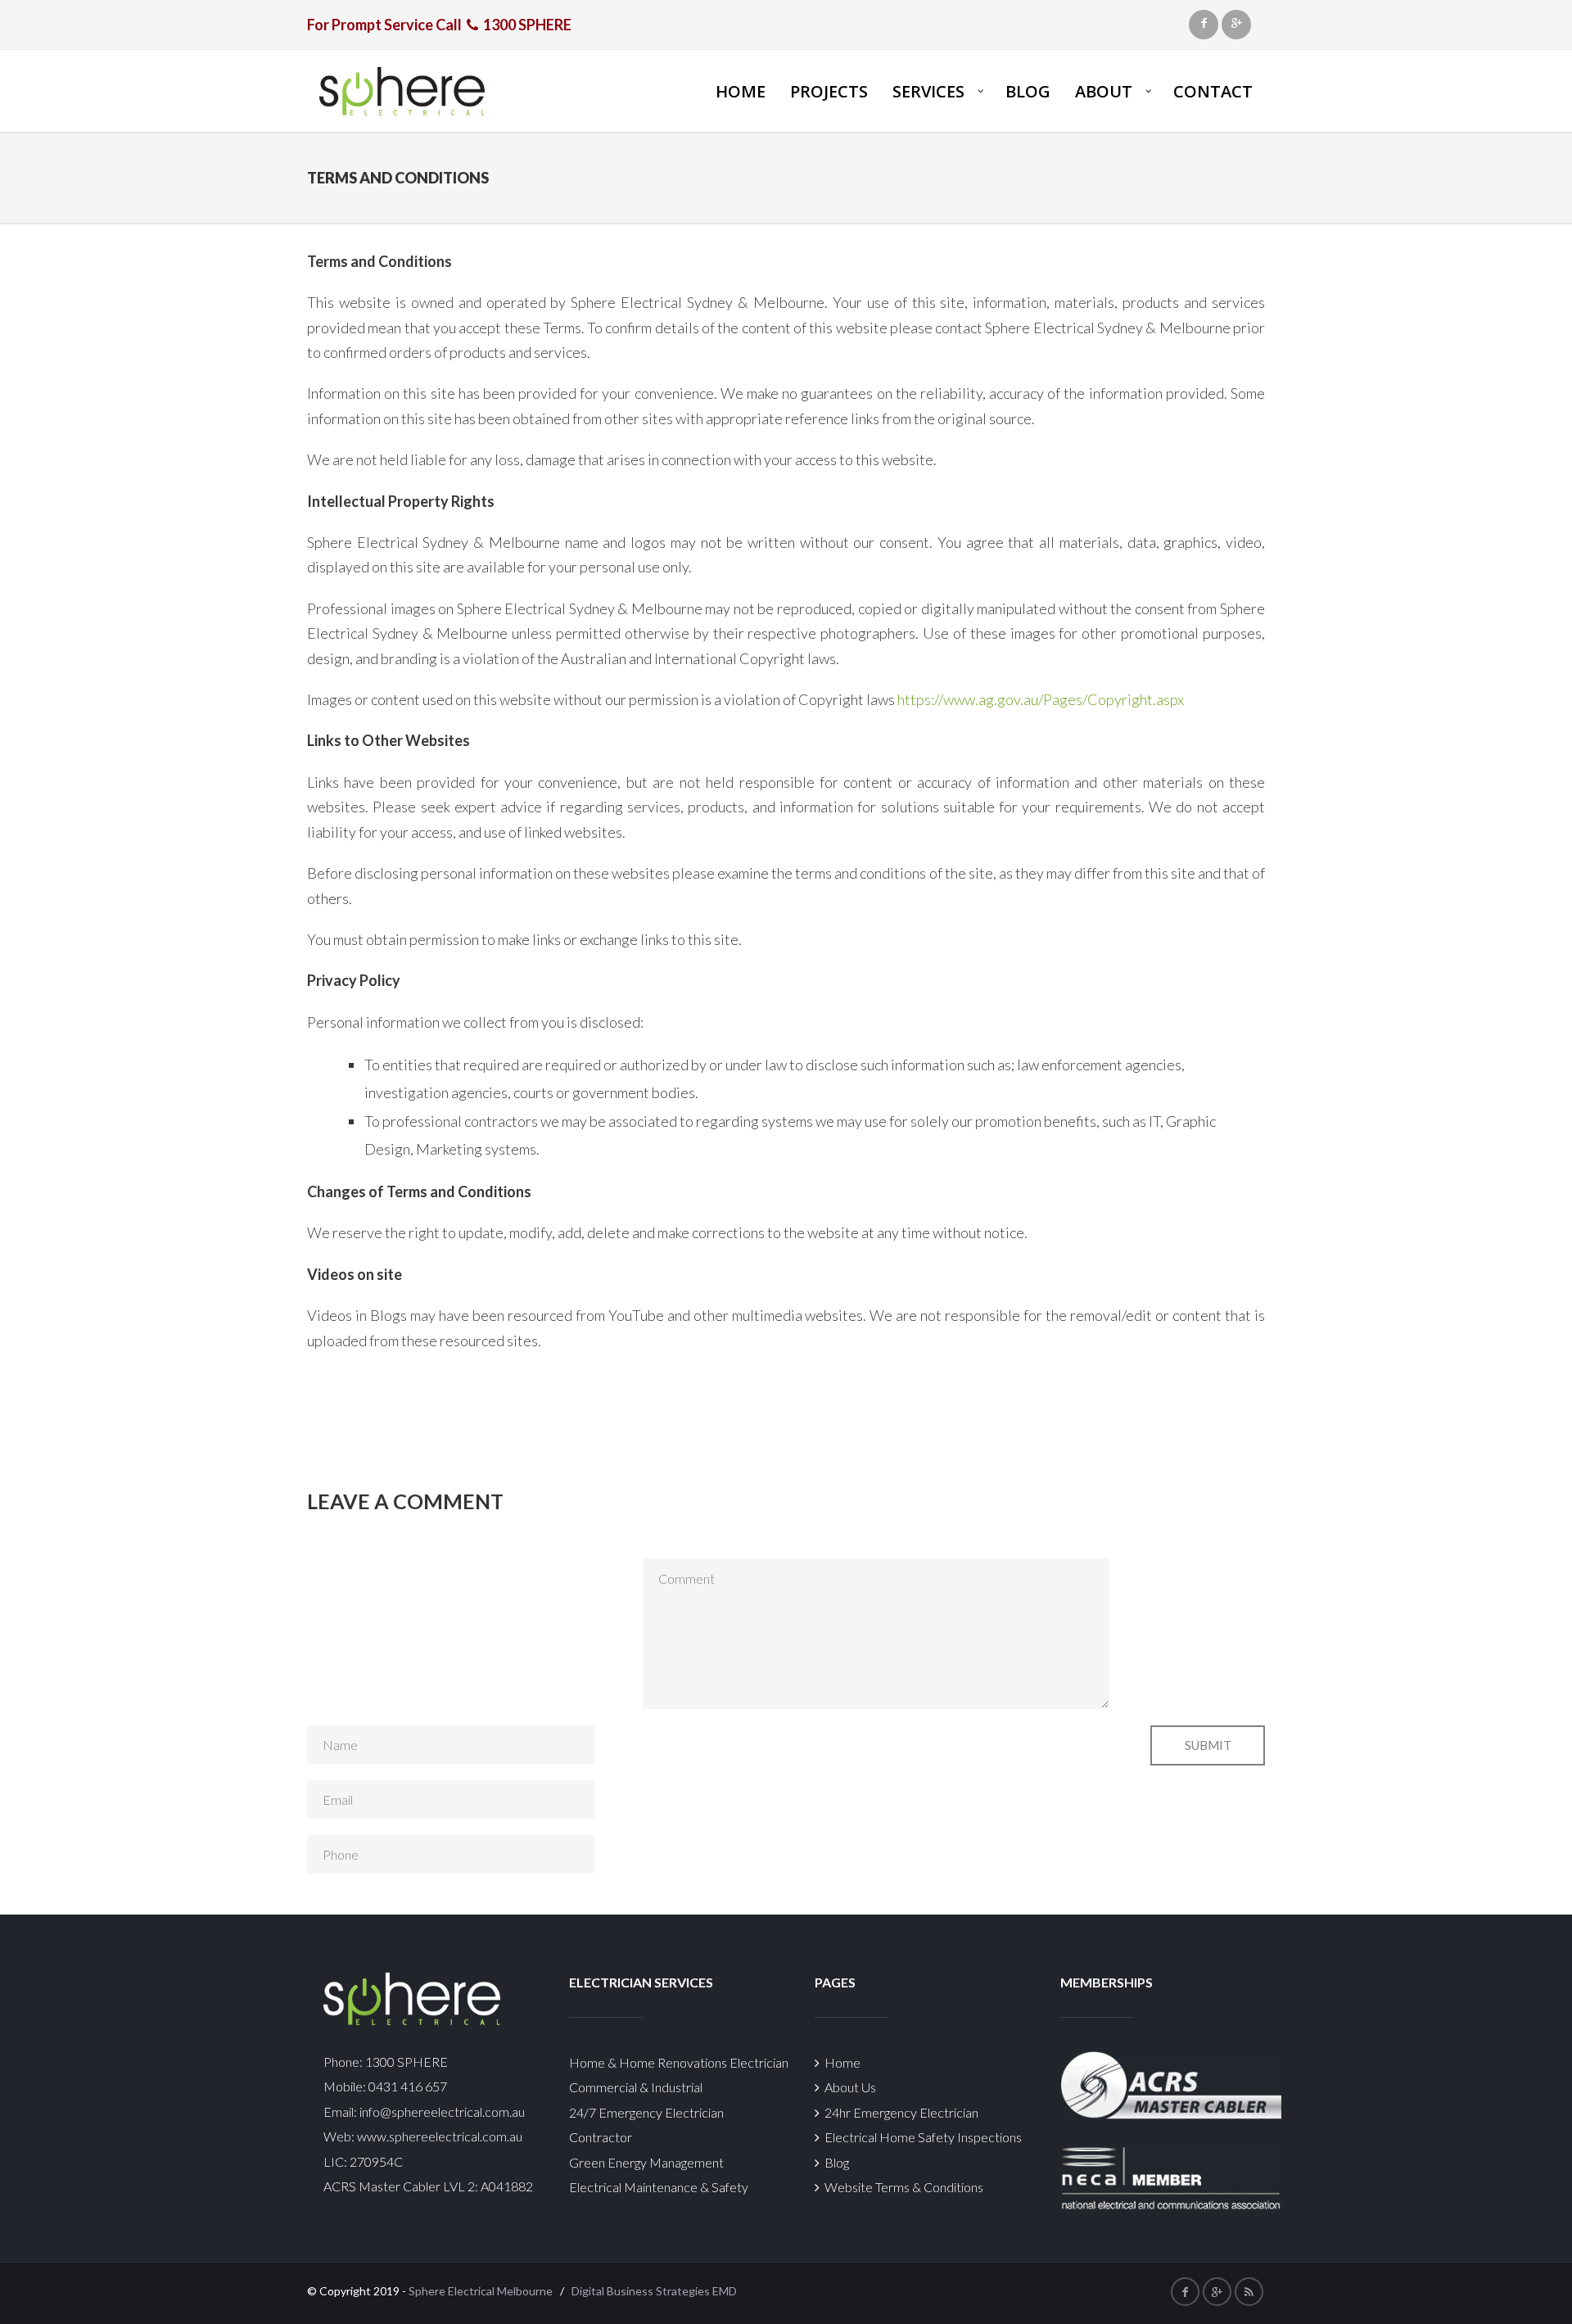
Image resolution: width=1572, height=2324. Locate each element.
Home (840, 2062)
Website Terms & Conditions (901, 2187)
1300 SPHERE (407, 2062)
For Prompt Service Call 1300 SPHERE (439, 25)
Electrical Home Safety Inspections (921, 2137)
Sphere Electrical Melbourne (481, 2291)
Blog (834, 2162)
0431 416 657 (407, 2086)
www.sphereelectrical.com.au (440, 2136)
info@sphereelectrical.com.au (442, 2111)
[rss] (1249, 2292)
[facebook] (1204, 25)
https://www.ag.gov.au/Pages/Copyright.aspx (1041, 699)
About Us (848, 2087)
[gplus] (1236, 25)
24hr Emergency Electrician (899, 2112)
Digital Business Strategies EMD (654, 2291)
